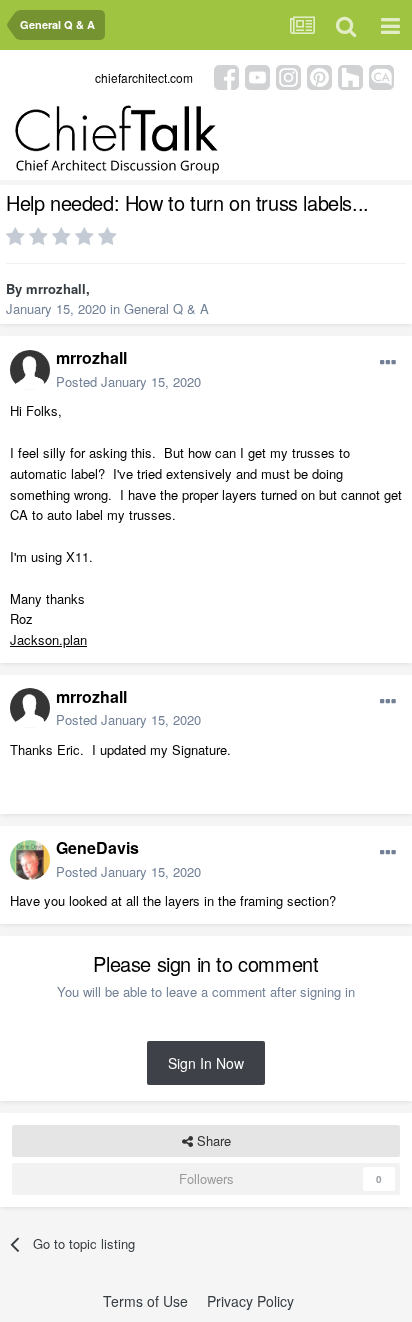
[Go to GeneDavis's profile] (30, 860)
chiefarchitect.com (144, 77)
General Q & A (166, 308)
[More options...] (388, 363)
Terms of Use (145, 1301)
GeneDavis (97, 847)
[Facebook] (226, 75)
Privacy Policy (250, 1301)
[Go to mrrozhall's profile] (30, 370)
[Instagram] (288, 75)
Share (212, 1140)
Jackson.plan (48, 639)
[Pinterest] (319, 75)
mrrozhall (56, 288)
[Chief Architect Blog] (381, 75)
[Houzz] (350, 75)
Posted (128, 381)
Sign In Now (206, 1063)
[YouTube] (257, 75)
